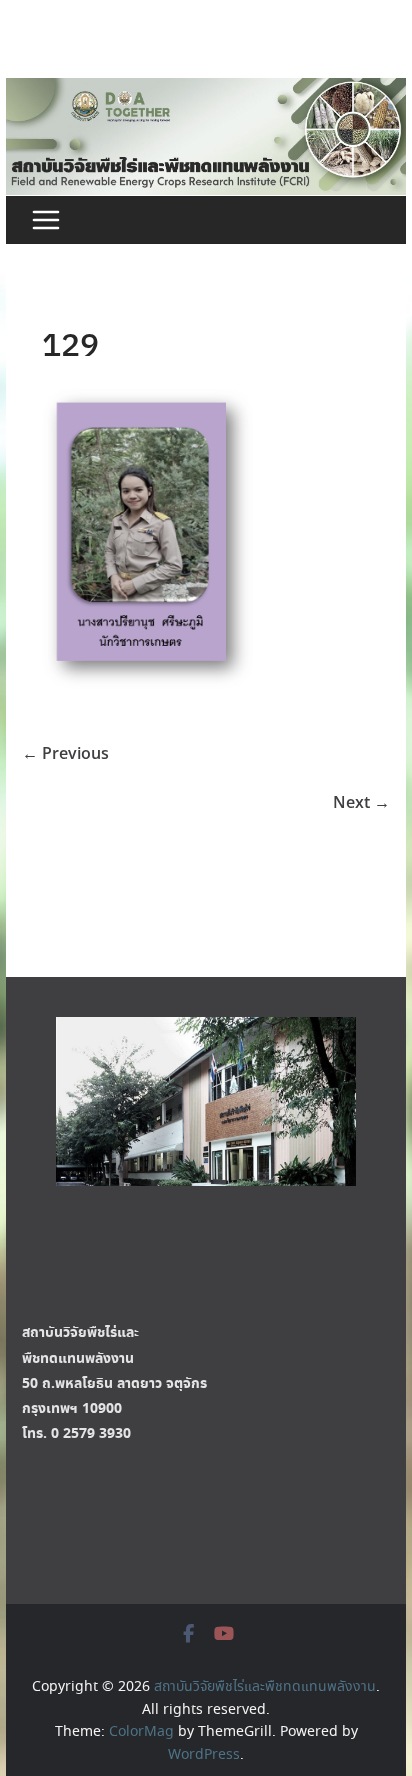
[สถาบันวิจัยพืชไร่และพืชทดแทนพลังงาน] (206, 89)
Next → (361, 802)
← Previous (65, 753)
